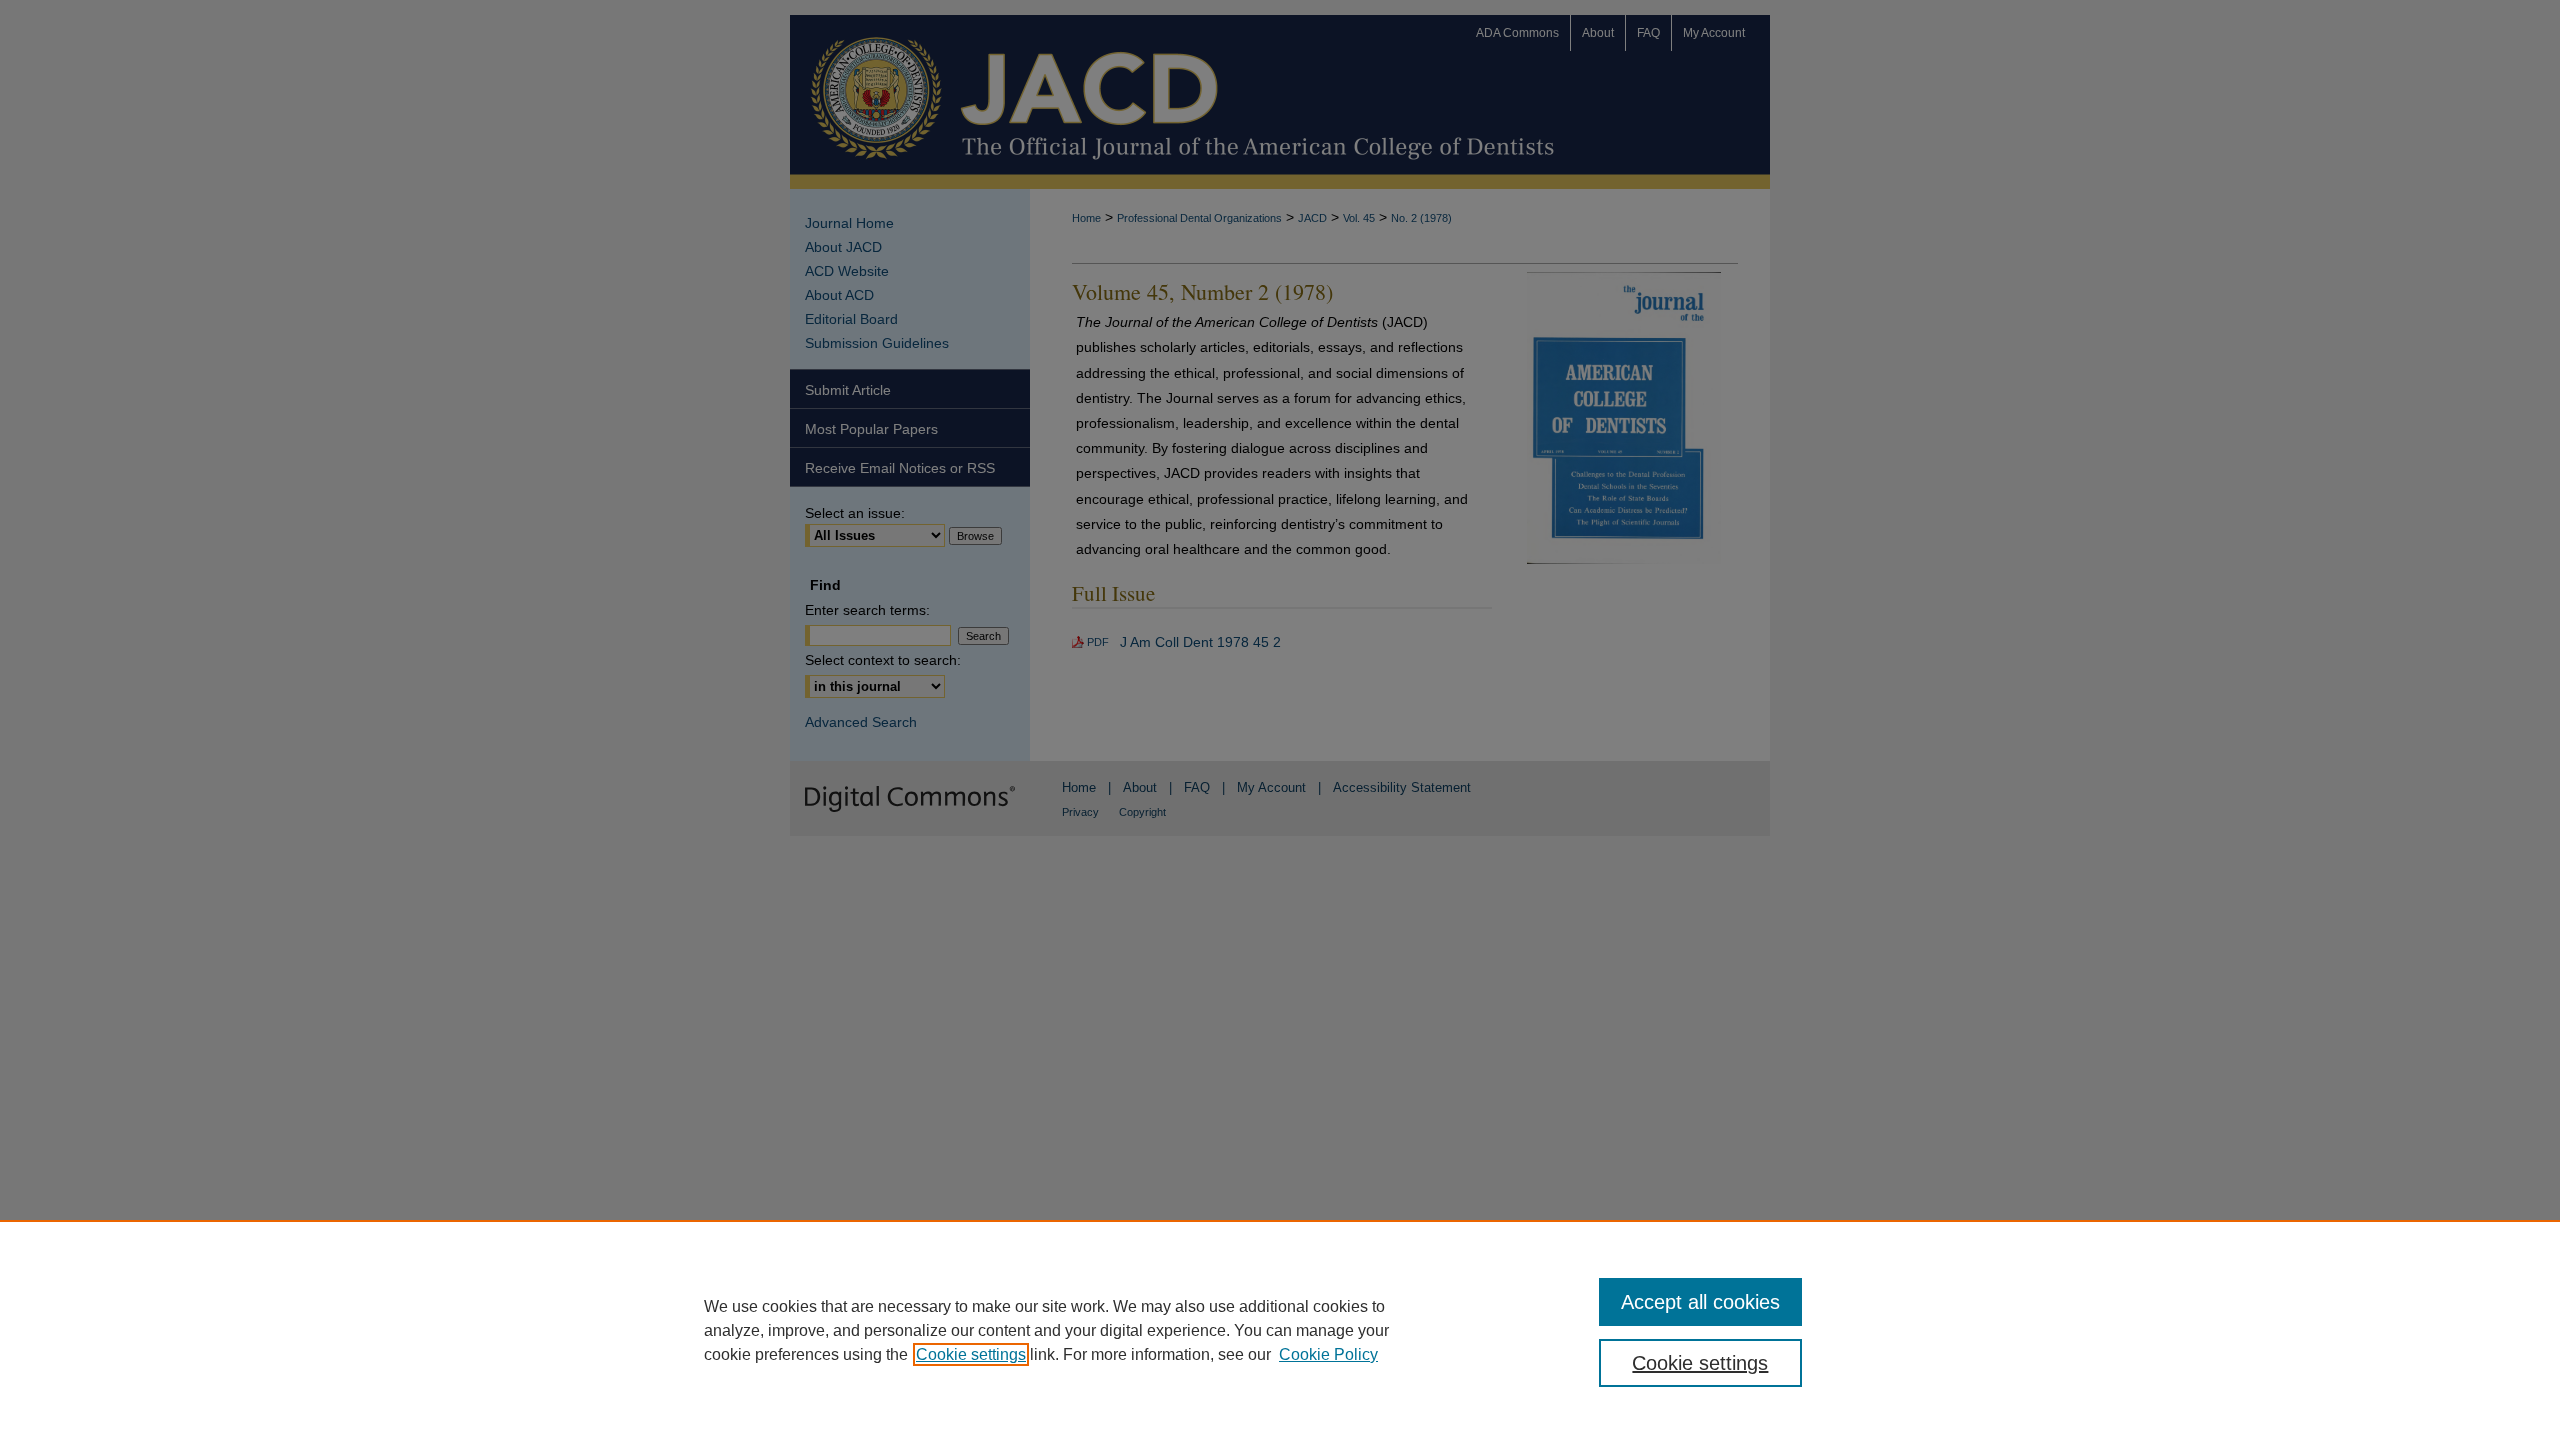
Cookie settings (971, 1354)
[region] (1280, 1330)
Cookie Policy (1328, 1354)
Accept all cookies (1700, 1302)
